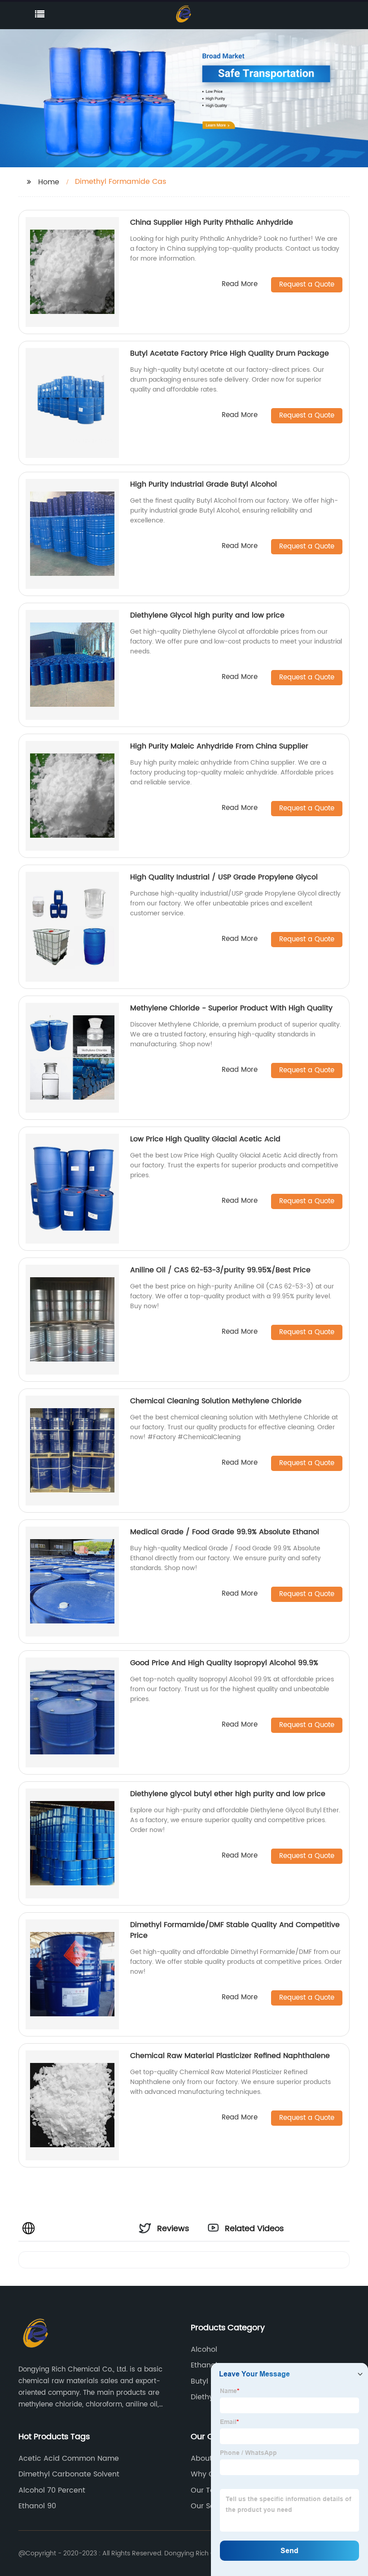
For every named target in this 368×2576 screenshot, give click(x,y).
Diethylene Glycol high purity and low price (207, 615)
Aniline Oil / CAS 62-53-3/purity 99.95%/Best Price (220, 1270)
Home (49, 182)
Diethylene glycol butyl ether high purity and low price (228, 1794)
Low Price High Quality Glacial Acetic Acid (205, 1139)
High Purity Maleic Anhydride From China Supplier (219, 746)
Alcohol (204, 2350)
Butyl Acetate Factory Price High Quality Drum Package (230, 353)
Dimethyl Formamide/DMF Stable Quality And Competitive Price (235, 1930)
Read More (240, 285)
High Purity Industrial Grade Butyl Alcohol (204, 484)
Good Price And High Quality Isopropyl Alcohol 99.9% (224, 1663)
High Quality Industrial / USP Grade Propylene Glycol (224, 877)
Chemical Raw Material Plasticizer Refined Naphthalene (230, 2056)
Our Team (209, 2490)
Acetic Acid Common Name (69, 2459)
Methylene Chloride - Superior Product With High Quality (231, 1008)
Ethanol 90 (37, 2506)
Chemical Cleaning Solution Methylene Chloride (216, 1401)
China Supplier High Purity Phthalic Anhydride (212, 222)
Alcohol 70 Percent (52, 2490)
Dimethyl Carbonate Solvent (69, 2474)
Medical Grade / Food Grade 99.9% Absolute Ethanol (225, 1532)
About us (207, 2459)
